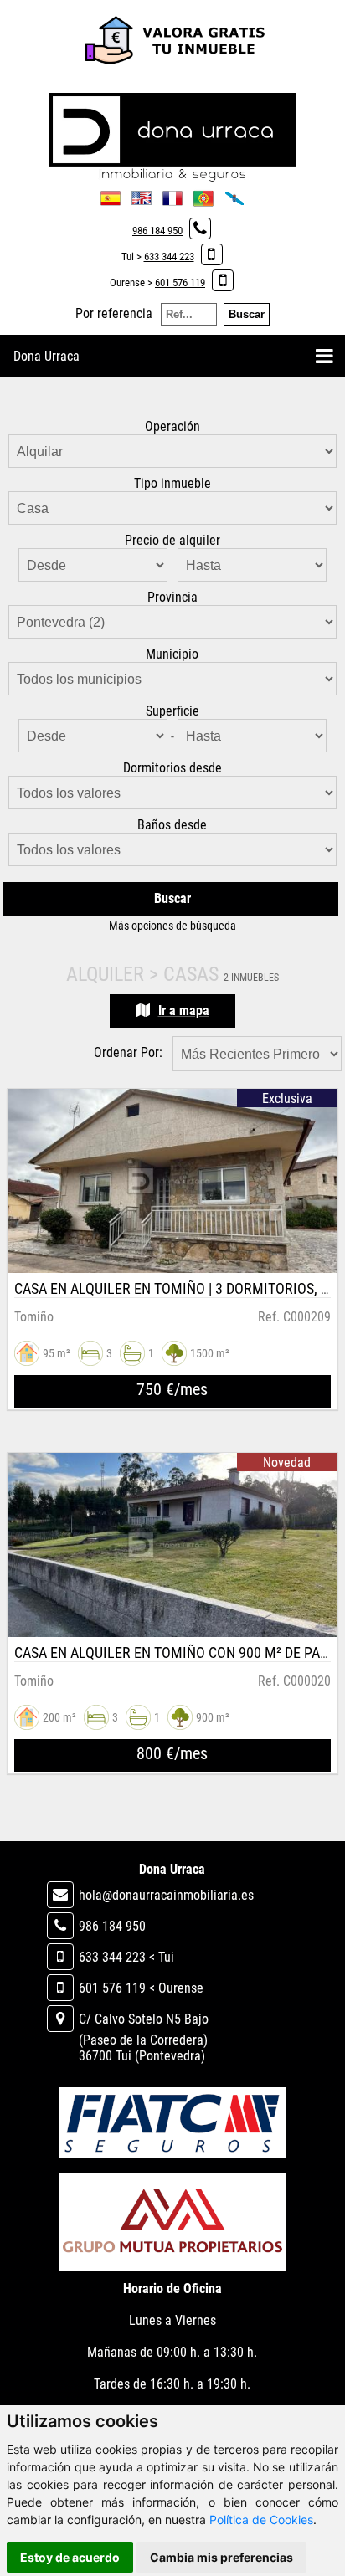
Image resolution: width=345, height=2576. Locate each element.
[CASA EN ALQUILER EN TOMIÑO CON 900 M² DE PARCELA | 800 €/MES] (172, 1545)
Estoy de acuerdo (70, 2557)
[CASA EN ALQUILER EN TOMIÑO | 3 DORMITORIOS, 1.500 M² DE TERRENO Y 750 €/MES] (172, 1181)
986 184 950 (157, 231)
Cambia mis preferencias (221, 2557)
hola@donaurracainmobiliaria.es (166, 1895)
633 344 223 (169, 257)
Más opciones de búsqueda (172, 926)
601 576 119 (180, 282)
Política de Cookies (261, 2520)
